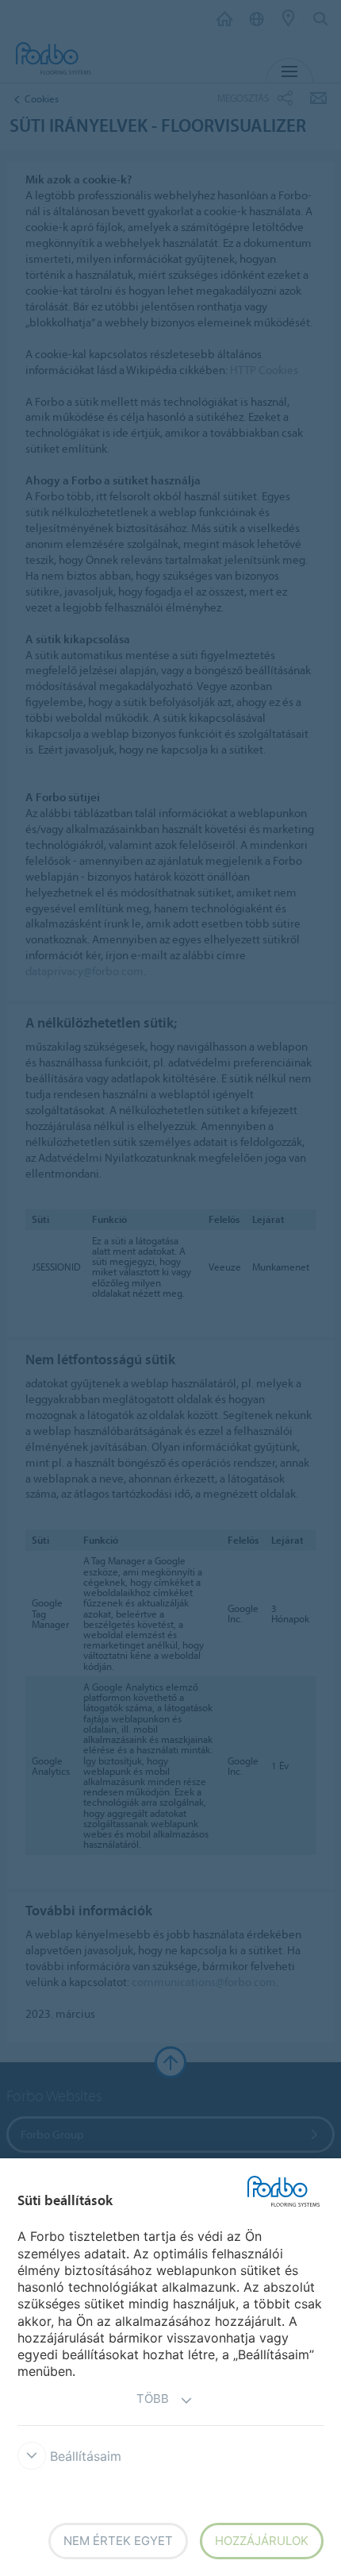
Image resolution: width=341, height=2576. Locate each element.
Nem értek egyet (118, 2541)
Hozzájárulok (262, 2541)
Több (153, 2399)
